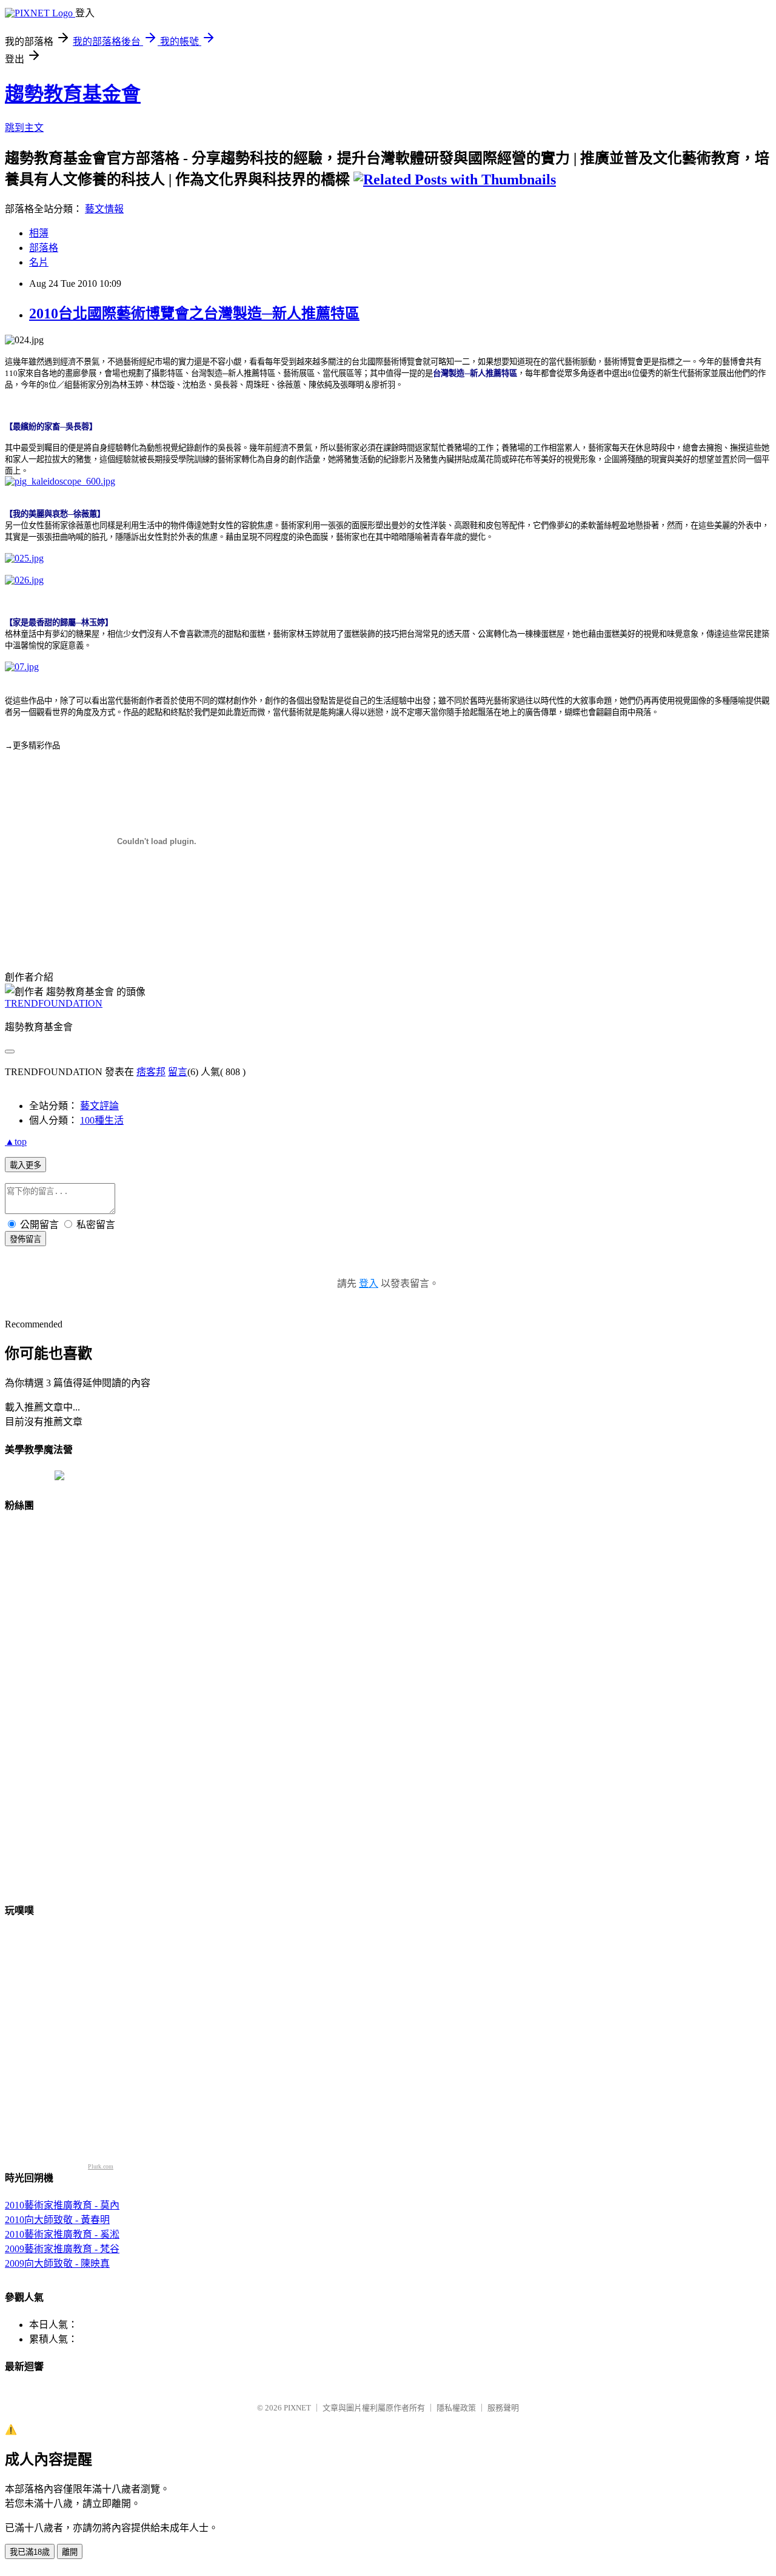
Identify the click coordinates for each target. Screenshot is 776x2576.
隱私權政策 (456, 2408)
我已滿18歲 (30, 2552)
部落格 (44, 248)
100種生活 (102, 1120)
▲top (16, 1142)
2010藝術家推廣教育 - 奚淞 (62, 2234)
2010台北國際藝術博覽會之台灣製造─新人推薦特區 (194, 314)
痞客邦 (151, 1072)
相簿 (39, 233)
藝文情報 (104, 209)
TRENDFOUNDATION (54, 1003)
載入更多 (25, 1165)
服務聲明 (503, 2408)
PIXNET (297, 2408)
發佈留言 (25, 1239)
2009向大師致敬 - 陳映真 (57, 2263)
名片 (39, 262)
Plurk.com (101, 2166)
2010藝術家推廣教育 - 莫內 (62, 2205)
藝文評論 (99, 1106)
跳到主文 (24, 128)
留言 (178, 1072)
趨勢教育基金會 (73, 94)
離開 (70, 2552)
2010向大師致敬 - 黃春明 (57, 2220)
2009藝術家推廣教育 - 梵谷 (62, 2249)
